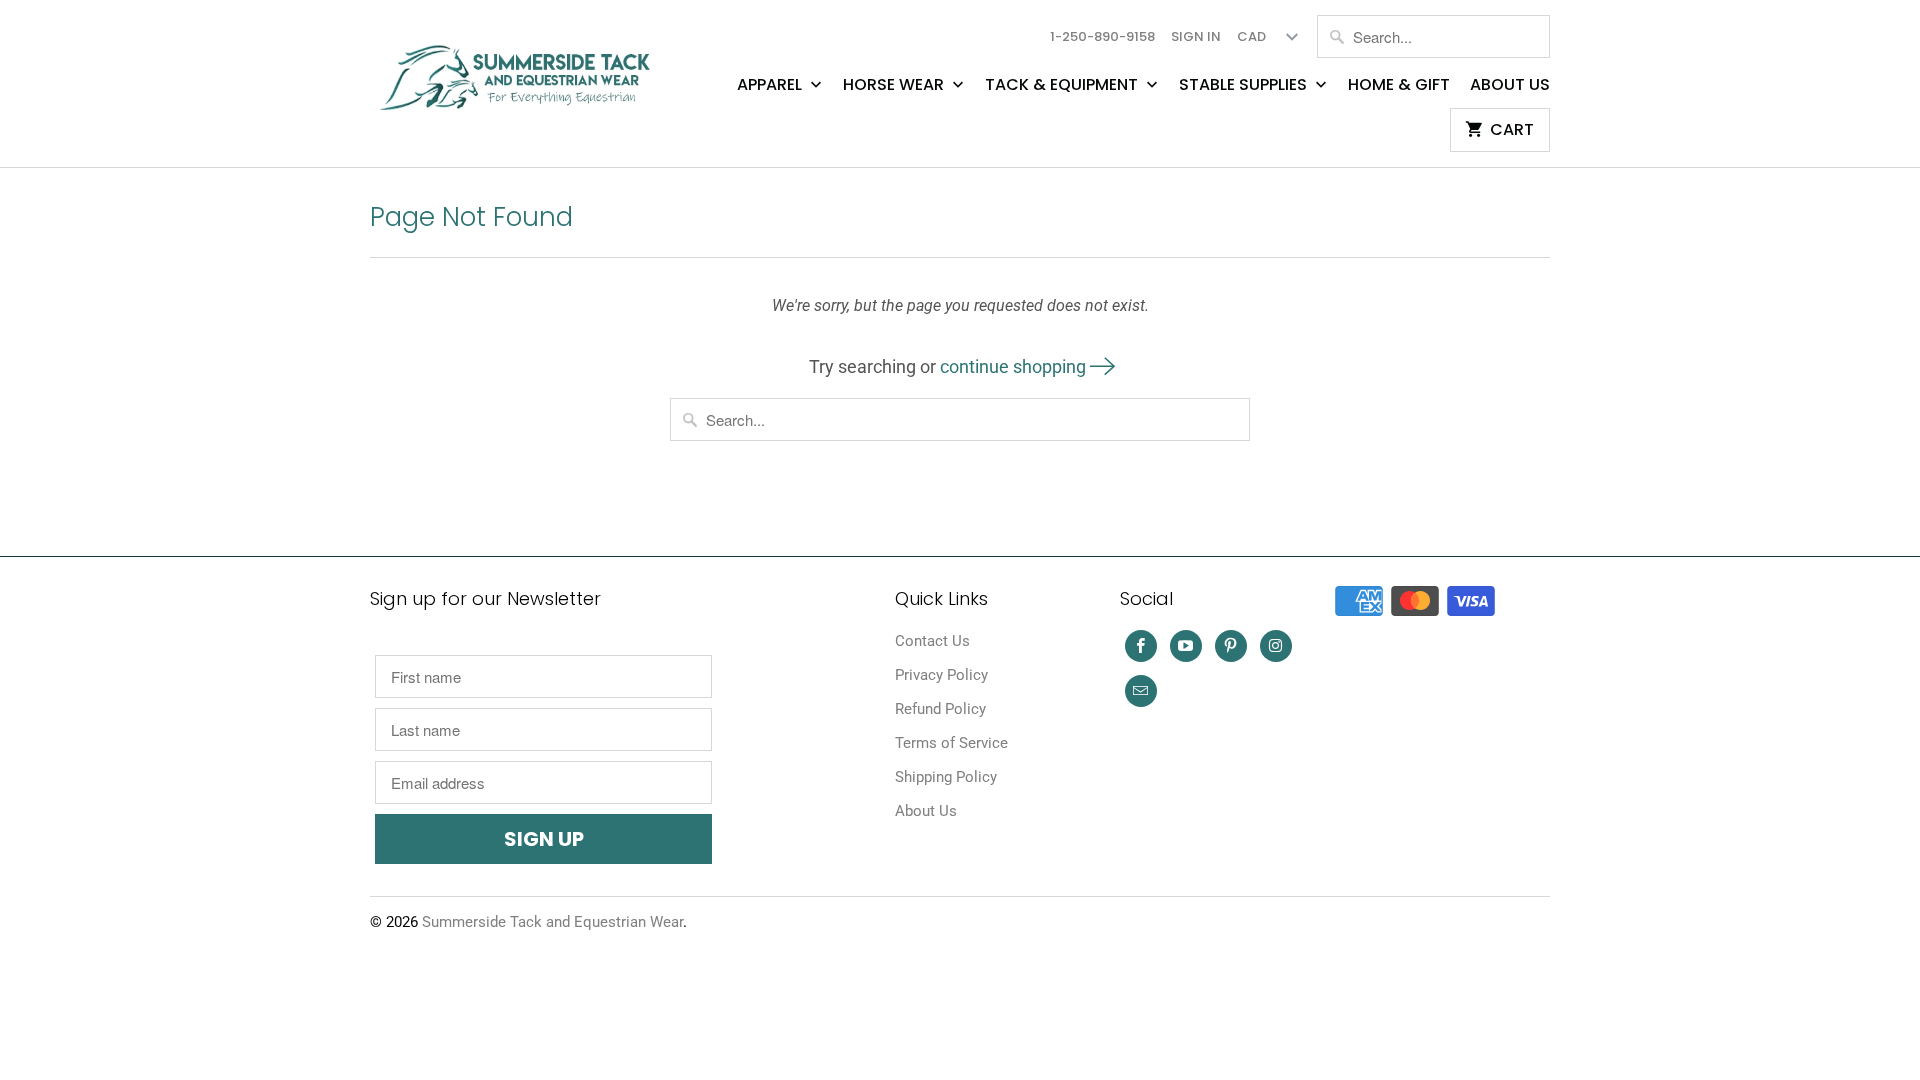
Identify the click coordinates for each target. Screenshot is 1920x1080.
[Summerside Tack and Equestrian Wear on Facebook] (1141, 646)
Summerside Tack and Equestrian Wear (552, 922)
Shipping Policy (946, 777)
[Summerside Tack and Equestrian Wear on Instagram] (1276, 646)
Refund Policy (940, 709)
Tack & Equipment (1063, 85)
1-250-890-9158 (1102, 36)
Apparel (771, 85)
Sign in (1196, 36)
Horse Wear (895, 85)
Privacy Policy (941, 675)
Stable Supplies (1245, 85)
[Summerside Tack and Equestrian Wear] (520, 69)
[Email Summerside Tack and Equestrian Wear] (1141, 691)
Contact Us (932, 641)
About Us (1510, 85)
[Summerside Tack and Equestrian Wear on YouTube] (1186, 646)
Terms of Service (951, 743)
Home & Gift (1399, 85)
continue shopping (1015, 366)
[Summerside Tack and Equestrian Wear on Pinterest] (1231, 646)
